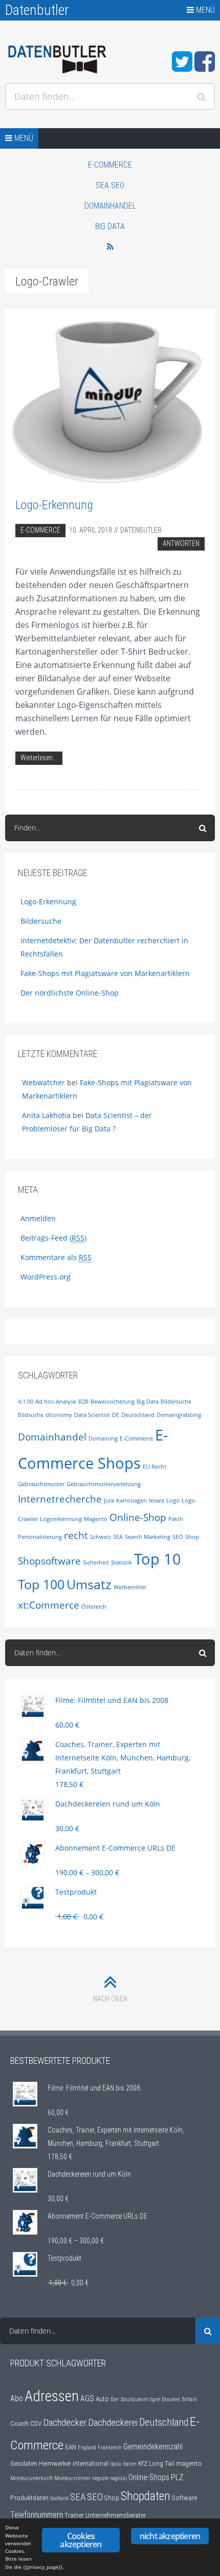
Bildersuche (41, 921)
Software (184, 2498)
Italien (130, 2464)
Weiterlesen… (39, 758)
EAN (71, 2447)
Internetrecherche (60, 1499)
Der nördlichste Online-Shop (70, 993)
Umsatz (89, 1584)
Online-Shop (138, 1517)
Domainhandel (110, 206)
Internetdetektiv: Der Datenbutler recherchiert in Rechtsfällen (104, 947)
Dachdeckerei (113, 2423)
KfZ (143, 2463)
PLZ (177, 2478)
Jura (109, 1500)
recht (76, 1535)
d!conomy (59, 1415)
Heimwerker (55, 2463)
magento (189, 2463)
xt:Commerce (49, 1605)
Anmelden (38, 1218)
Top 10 (158, 1559)
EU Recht (155, 1467)
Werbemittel (130, 1587)
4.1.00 (26, 1402)
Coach (19, 2423)
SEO (178, 1537)
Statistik (122, 1563)
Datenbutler (37, 10)
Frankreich (110, 2448)
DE (116, 1415)
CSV (36, 2423)
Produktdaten (29, 2498)
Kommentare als (56, 1257)
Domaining (103, 1438)
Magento (96, 1519)
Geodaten (24, 2463)
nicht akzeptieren (170, 2536)
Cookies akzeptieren (81, 2540)
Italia (116, 2464)
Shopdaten (146, 2496)
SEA (118, 1537)
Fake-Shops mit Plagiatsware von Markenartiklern (105, 973)
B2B (83, 1402)
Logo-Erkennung (54, 505)
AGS (87, 2399)
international (91, 2463)
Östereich (94, 1607)
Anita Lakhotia (46, 1115)
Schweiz (101, 1537)
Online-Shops (149, 2478)
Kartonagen (131, 1500)
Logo (173, 1500)
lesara (157, 1500)
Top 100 (41, 1584)
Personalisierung (40, 1537)
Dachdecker (65, 2423)
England (87, 2448)
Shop (192, 1537)
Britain (189, 2399)
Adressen (52, 2396)
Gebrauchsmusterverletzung (104, 1484)
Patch (176, 1519)
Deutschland (138, 1415)
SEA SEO (110, 185)
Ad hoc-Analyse (56, 1402)
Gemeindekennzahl (153, 2447)
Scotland (59, 2498)
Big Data (110, 226)
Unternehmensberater (116, 2515)
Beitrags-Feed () (53, 1238)
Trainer (74, 2515)
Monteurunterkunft (31, 2478)
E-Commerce (110, 165)
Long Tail (162, 2463)
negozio (118, 2478)
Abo (17, 2399)
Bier (115, 2399)
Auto (102, 2399)
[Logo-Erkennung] (110, 398)
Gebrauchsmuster (41, 1484)
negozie (100, 2478)
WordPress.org (46, 1277)
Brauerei (171, 2399)
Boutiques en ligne (140, 2399)
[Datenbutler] (57, 60)
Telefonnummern (37, 2515)
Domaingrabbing (179, 1415)
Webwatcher (43, 1082)
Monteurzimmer (72, 2478)
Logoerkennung (61, 1519)
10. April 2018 (91, 530)
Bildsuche (31, 1415)
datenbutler (141, 530)
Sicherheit (96, 1563)
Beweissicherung (113, 1402)
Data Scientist (92, 1415)
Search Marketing (148, 1537)
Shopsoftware (49, 1561)
